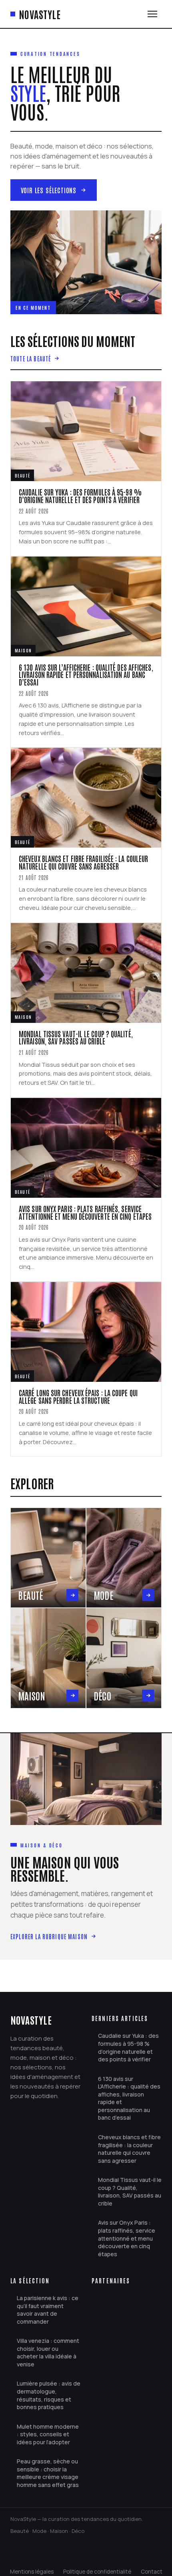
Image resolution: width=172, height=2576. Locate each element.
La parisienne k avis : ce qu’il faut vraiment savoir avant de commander (48, 2310)
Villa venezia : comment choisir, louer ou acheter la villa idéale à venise (48, 2352)
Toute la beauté (31, 358)
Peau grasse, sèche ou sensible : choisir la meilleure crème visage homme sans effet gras (48, 2473)
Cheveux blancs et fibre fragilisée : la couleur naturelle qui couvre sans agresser (129, 2149)
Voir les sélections (49, 190)
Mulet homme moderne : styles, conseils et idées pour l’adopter (48, 2434)
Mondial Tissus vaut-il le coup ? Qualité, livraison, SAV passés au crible (130, 2192)
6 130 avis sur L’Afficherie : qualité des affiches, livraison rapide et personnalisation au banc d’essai (129, 2098)
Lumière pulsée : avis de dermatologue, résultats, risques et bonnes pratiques (49, 2395)
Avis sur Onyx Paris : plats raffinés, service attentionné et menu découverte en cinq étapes (127, 2238)
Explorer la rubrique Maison (49, 1936)
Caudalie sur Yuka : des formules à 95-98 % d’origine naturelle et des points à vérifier (128, 2047)
